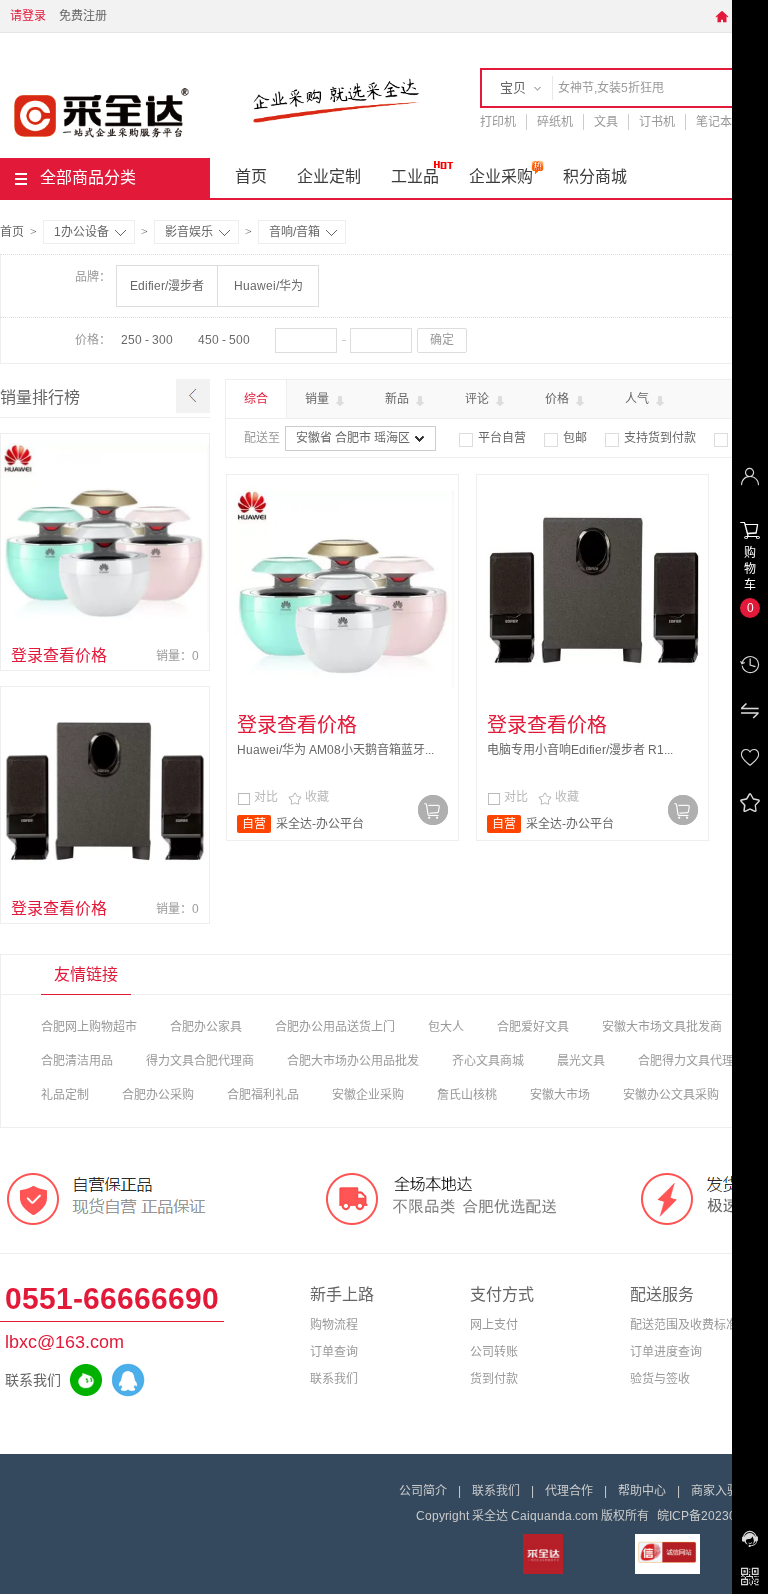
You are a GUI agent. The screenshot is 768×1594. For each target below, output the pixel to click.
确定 (442, 340)
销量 (318, 399)
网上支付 (494, 1325)
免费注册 (83, 16)
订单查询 (334, 1352)
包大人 (446, 1027)
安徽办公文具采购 (671, 1095)
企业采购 (501, 176)
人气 (638, 399)
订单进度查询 (666, 1352)
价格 (558, 399)
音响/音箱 (294, 232)
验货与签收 (660, 1379)
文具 (606, 122)
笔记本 (714, 122)
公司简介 (423, 1491)
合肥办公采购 (158, 1095)
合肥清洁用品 (77, 1061)
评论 (478, 399)
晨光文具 (581, 1061)
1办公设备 (81, 232)
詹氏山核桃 (467, 1095)
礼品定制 (65, 1095)
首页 (251, 176)
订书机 (657, 122)
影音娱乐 (189, 232)
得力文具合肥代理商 (200, 1061)
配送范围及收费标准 (684, 1325)
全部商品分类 (88, 177)
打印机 (498, 122)
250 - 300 (147, 340)
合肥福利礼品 (263, 1095)
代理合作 (569, 1491)
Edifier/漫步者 (167, 286)
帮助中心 (642, 1491)
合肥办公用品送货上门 (335, 1027)
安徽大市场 (560, 1095)
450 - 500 (224, 340)
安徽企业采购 (368, 1095)
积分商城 (595, 176)
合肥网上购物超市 (89, 1027)
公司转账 (494, 1352)
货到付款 (494, 1379)
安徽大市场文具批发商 (662, 1027)
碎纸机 (555, 122)
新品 (398, 399)
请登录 (28, 16)
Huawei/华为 (268, 286)
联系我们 (334, 1379)
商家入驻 (715, 1491)
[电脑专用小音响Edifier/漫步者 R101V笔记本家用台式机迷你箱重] (105, 791)
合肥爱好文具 (533, 1027)
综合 (256, 399)
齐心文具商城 (488, 1061)
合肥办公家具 (206, 1027)
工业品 (415, 176)
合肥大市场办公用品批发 (353, 1061)
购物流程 (334, 1325)
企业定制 (329, 176)
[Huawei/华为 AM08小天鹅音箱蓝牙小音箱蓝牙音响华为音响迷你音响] (105, 538)
